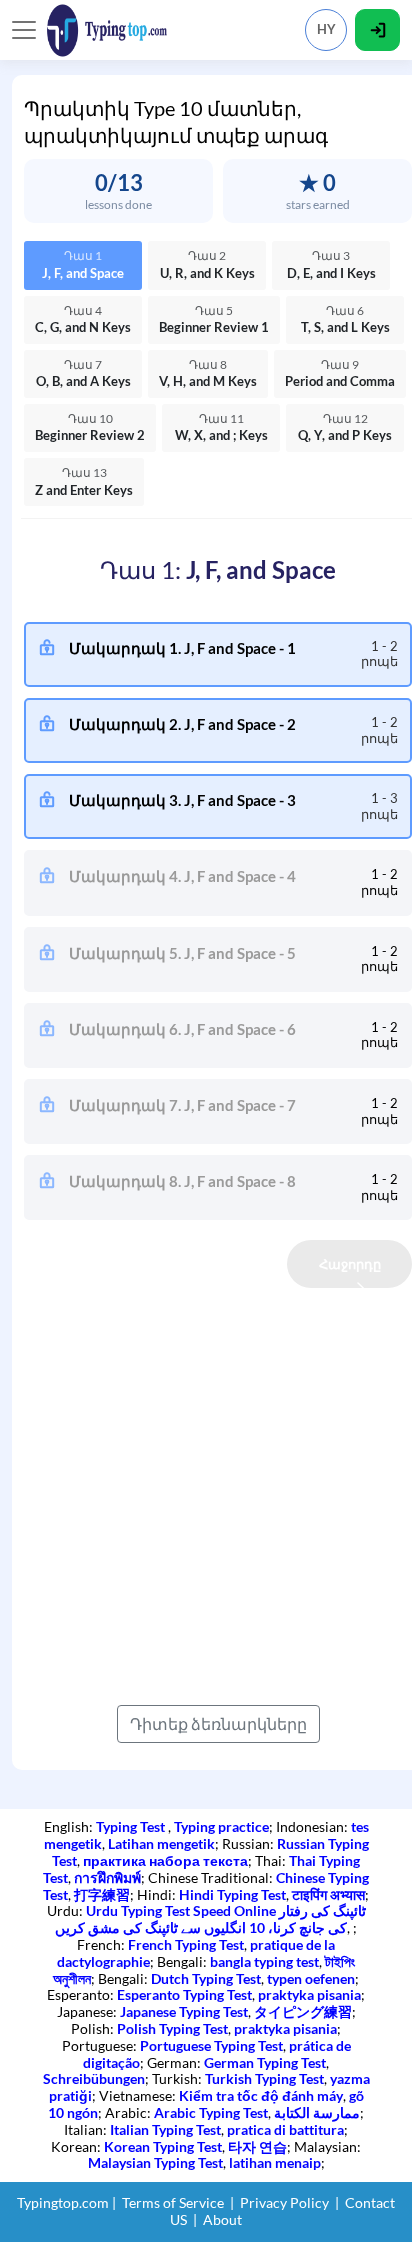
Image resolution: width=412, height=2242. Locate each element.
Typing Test (132, 1826)
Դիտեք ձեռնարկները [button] (218, 1723)
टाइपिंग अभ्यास (328, 1894)
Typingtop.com (63, 2202)
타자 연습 (257, 2146)
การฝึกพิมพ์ (107, 1877)
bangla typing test (264, 1961)
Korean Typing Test (163, 2146)
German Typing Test (265, 2062)
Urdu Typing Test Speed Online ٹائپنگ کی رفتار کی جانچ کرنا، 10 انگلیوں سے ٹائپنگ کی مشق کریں (210, 1919)
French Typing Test (186, 1944)
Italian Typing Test (165, 2129)
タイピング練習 (303, 2011)
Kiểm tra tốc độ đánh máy (261, 2095)
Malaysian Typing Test (155, 2162)
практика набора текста (165, 1860)
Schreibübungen (94, 2078)
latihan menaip (275, 2162)
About (222, 2219)
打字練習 (102, 1894)
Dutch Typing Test (206, 1978)
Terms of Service (173, 2202)
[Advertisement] (206, 1494)
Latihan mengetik (161, 1843)
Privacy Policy (284, 2202)
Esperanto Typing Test (184, 1994)
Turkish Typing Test (264, 2078)
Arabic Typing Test (211, 2112)
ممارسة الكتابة (317, 2112)
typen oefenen (311, 1978)
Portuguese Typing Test (211, 2045)
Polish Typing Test (172, 2028)
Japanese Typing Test (184, 2011)
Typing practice (221, 1826)
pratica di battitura (285, 2129)
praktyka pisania (309, 1994)
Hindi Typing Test (232, 1894)
